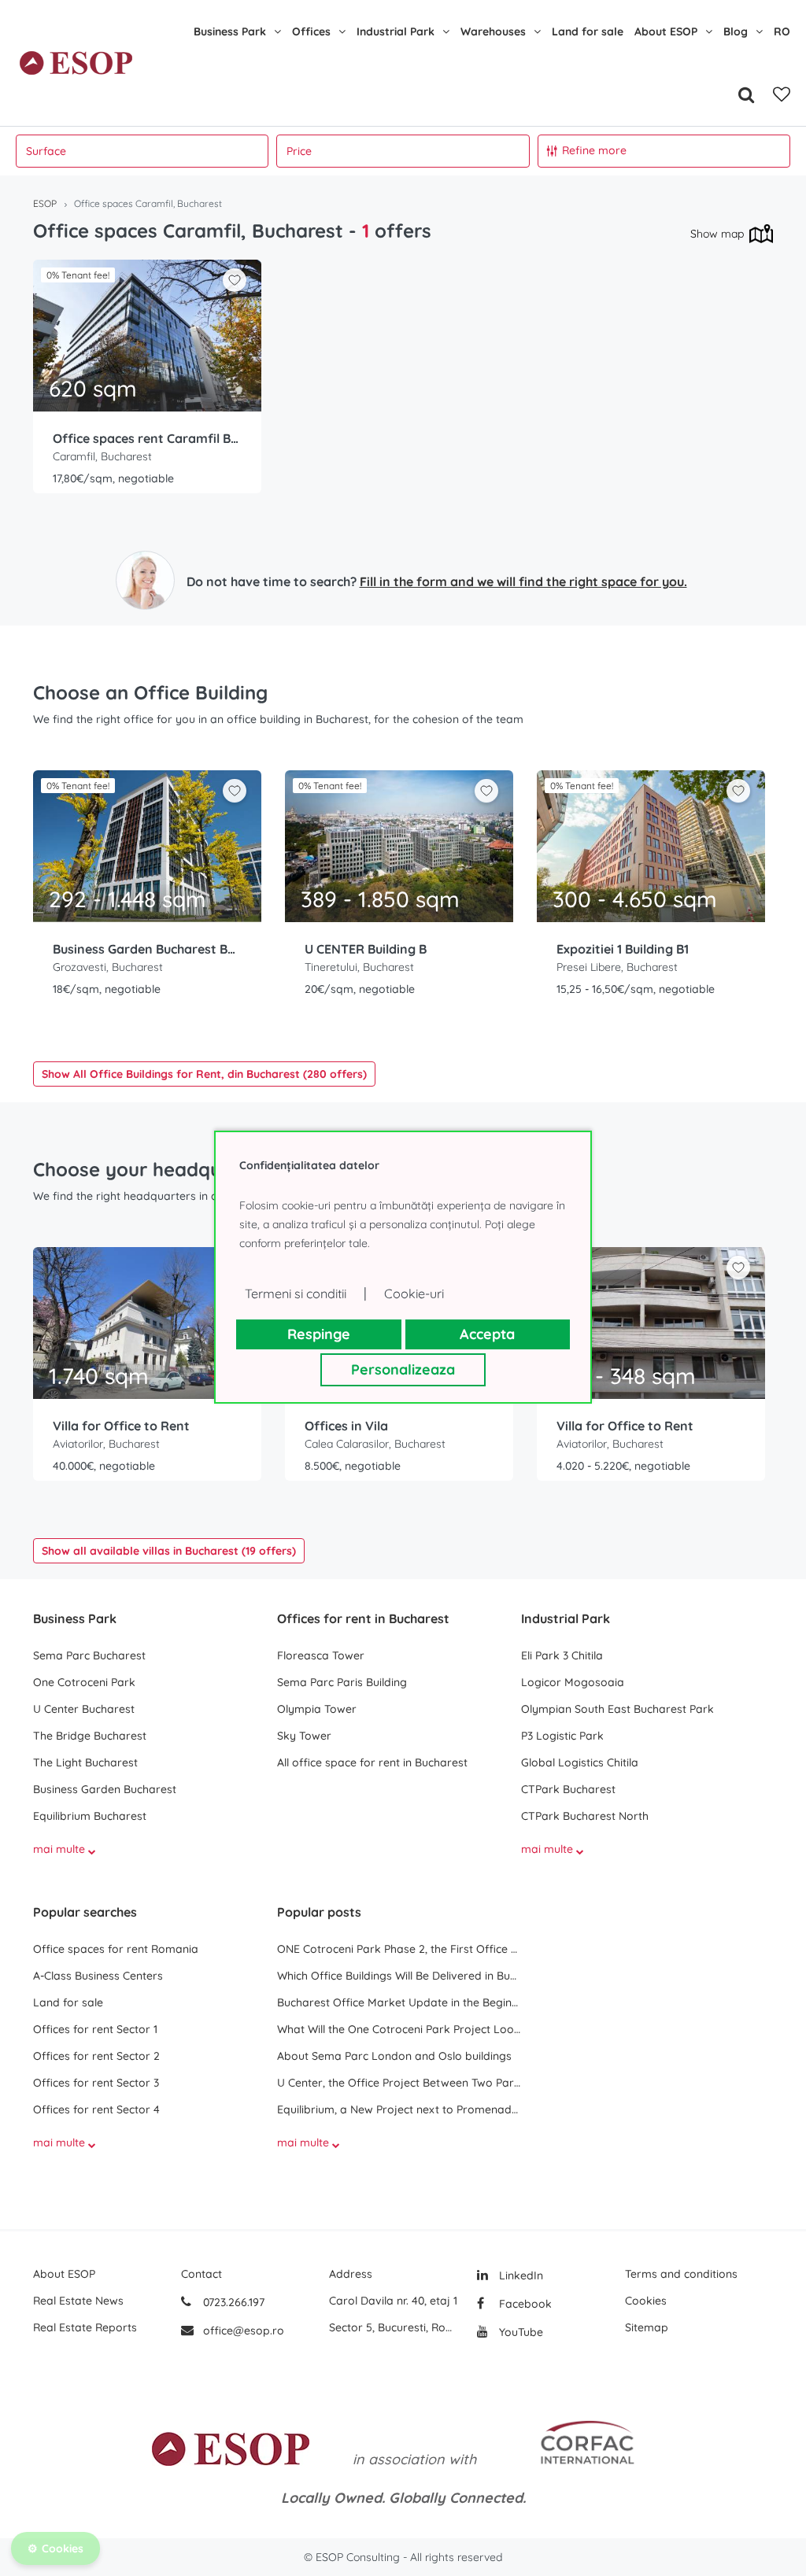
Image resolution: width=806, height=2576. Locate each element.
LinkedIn (519, 2275)
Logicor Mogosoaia (573, 1682)
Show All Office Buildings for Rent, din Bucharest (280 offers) (204, 1074)
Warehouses (493, 31)
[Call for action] (145, 580)
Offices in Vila (346, 1426)
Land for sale (588, 31)
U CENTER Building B (366, 949)
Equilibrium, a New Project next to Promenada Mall (399, 2109)
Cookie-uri (414, 1294)
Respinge (319, 1334)
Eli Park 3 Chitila (562, 1655)
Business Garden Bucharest (105, 1789)
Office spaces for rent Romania (116, 1949)
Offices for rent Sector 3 (96, 2083)
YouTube (519, 2332)
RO (782, 31)
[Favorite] (782, 94)
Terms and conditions (681, 2274)
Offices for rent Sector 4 (96, 2109)
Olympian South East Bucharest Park (617, 1709)
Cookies (646, 2301)
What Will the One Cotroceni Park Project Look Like (399, 2029)
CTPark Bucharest (568, 1789)
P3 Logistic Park (562, 1736)
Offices (311, 31)
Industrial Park (396, 31)
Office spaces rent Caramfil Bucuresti (147, 438)
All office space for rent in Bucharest (372, 1762)
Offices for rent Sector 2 (96, 2056)
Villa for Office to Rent (121, 1426)
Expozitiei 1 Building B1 (623, 949)
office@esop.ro (244, 2331)
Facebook (524, 2304)
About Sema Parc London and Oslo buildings (394, 2056)
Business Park (230, 31)
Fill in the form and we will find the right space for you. (523, 581)
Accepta (487, 1334)
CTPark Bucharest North (585, 1816)
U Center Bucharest (84, 1709)
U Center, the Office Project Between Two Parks (399, 2083)
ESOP (45, 203)
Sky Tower (304, 1736)
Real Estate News (78, 2301)
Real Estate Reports (85, 2327)
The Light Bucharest (85, 1762)
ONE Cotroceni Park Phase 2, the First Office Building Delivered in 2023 (399, 1949)
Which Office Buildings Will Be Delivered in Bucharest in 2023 (399, 1976)
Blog (736, 31)
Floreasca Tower (321, 1655)
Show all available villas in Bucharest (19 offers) (169, 1551)
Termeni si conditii (296, 1294)
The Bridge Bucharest (90, 1736)
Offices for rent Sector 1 (95, 2029)
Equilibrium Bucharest (90, 1816)
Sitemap (647, 2327)
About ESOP (666, 31)
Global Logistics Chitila (580, 1762)
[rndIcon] (235, 280)
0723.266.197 (232, 2302)
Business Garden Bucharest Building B (147, 949)
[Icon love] (235, 286)
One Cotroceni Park (84, 1682)
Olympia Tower (317, 1709)
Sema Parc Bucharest (89, 1655)
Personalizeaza (403, 1369)
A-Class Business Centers (98, 1976)
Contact (201, 2274)
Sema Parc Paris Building (342, 1682)
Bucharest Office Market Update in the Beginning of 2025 (399, 2002)
